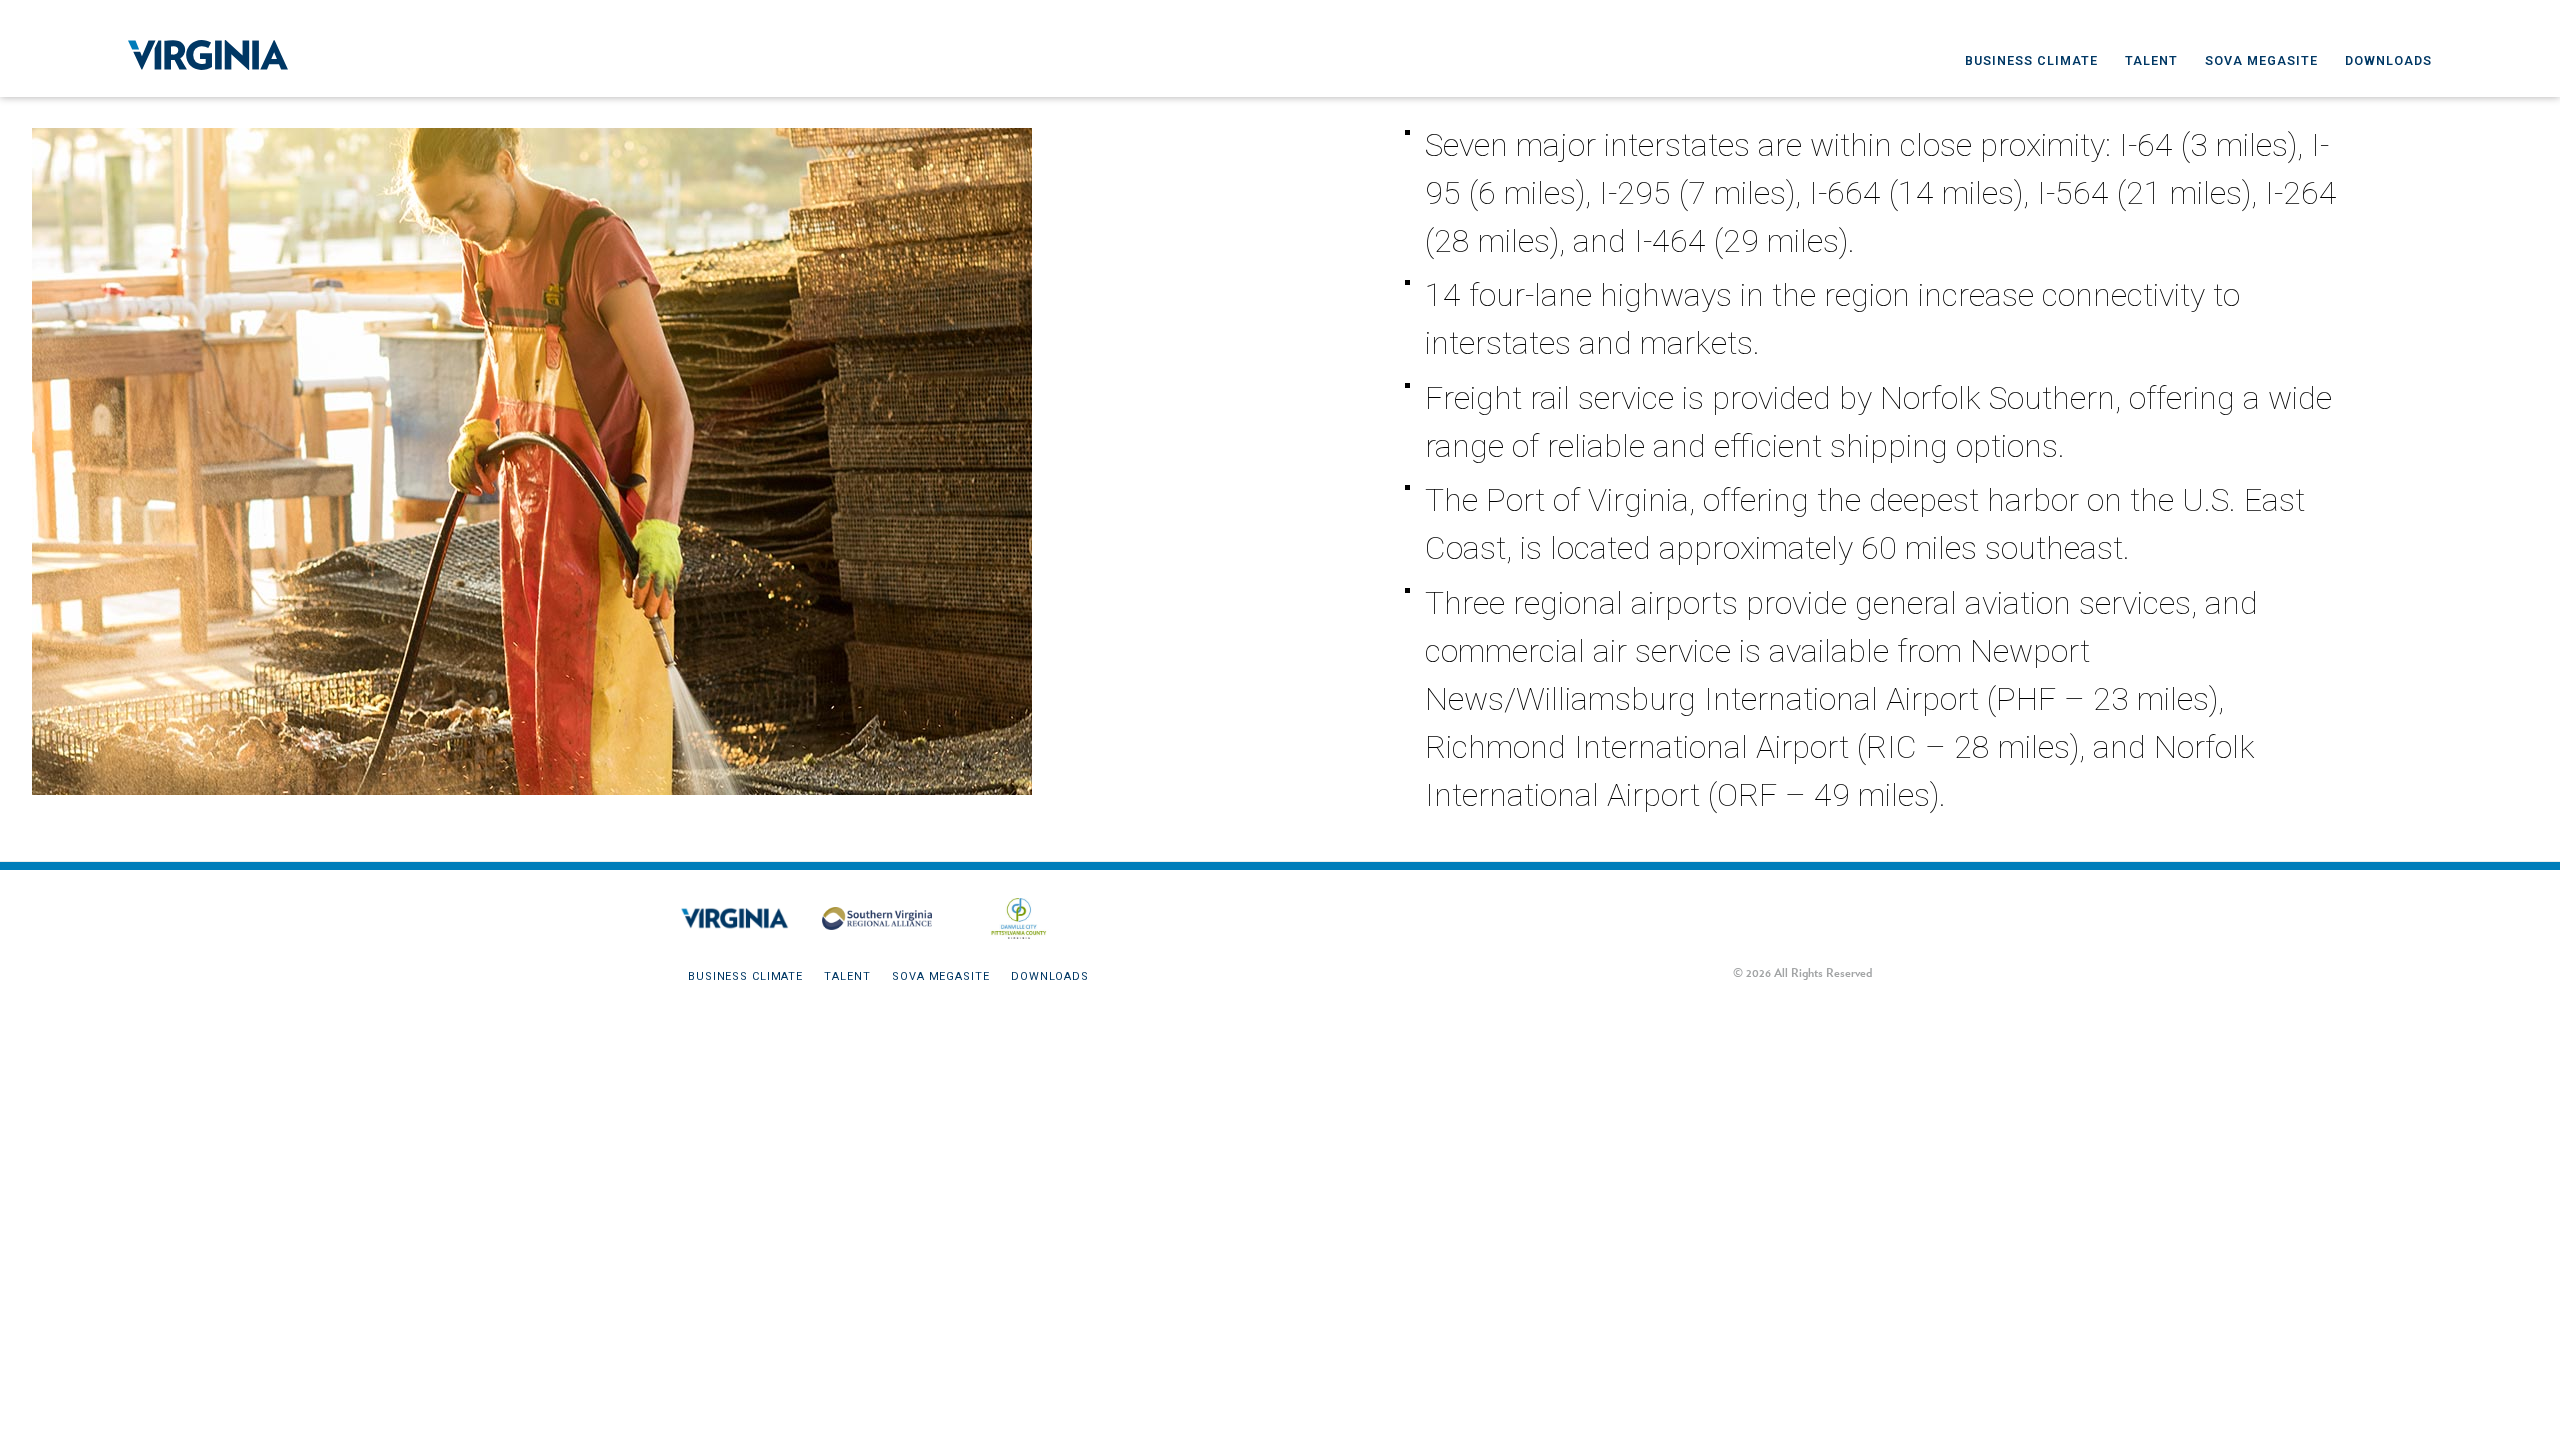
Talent (2151, 60)
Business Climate (2031, 60)
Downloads (2388, 60)
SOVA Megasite (2261, 60)
